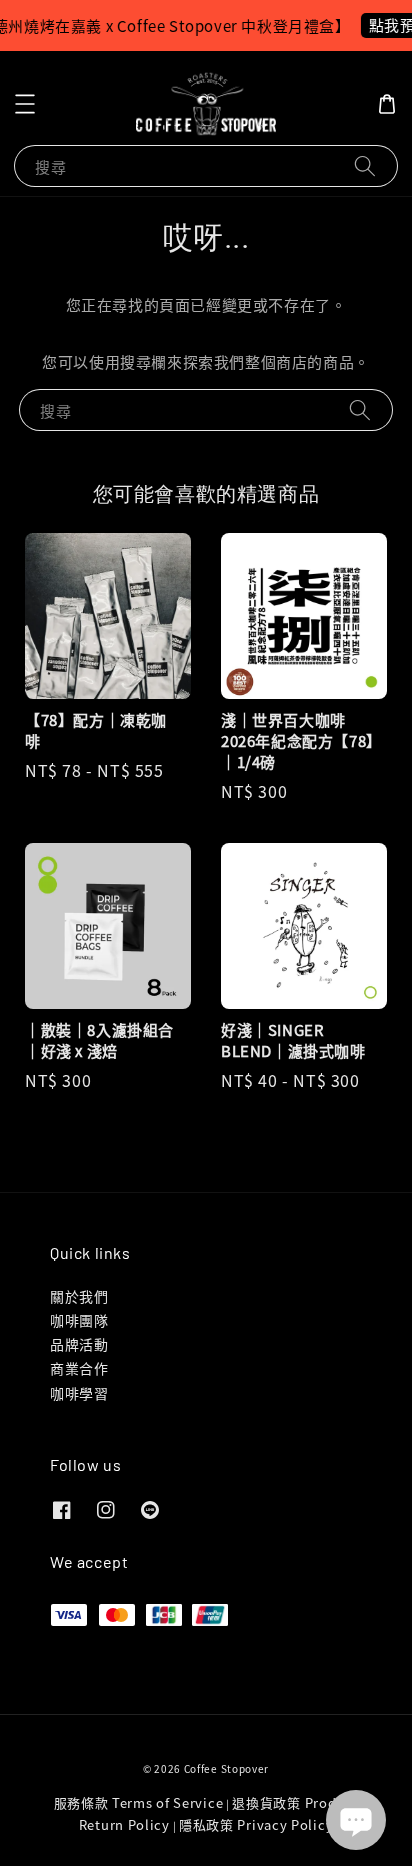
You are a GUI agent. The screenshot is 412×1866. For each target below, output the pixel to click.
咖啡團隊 (79, 1320)
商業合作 (79, 1368)
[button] (25, 104)
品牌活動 (79, 1344)
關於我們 (79, 1296)
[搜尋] (365, 165)
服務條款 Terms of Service (139, 1802)
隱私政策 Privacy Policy (256, 1824)
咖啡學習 (79, 1393)
